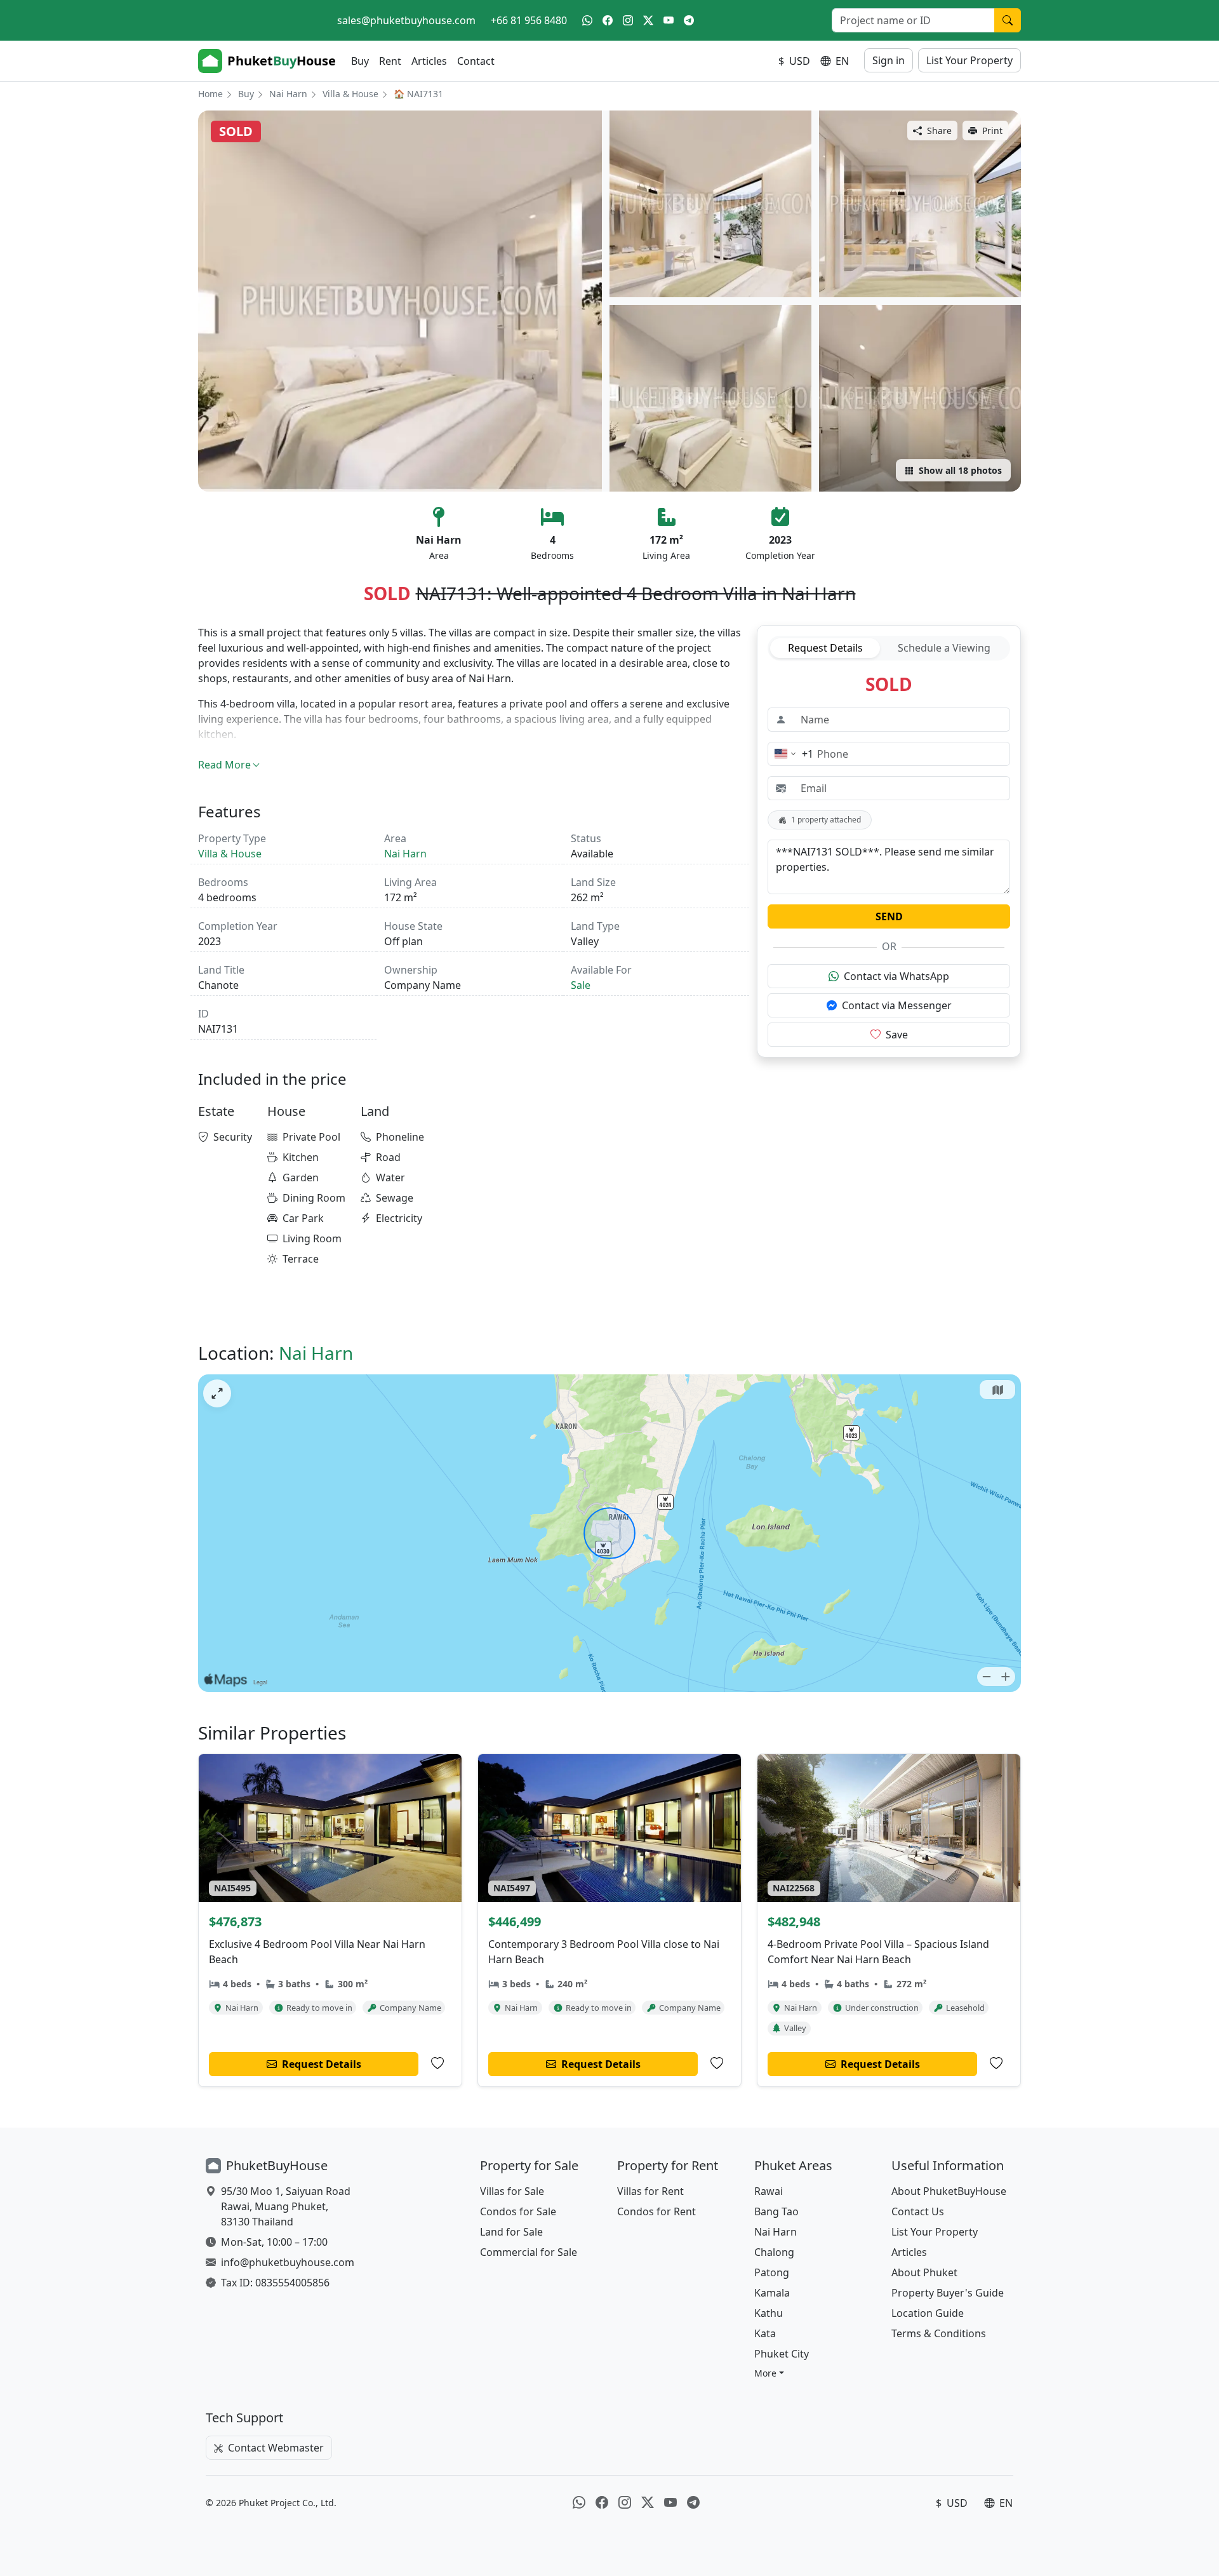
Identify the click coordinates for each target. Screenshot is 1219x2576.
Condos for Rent (656, 2211)
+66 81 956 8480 (529, 20)
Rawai (769, 2191)
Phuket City (782, 2354)
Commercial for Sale (529, 2252)
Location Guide (928, 2313)
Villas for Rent (650, 2191)
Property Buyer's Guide (948, 2293)
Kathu (769, 2313)
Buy (360, 61)
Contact (476, 61)
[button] (769, 2373)
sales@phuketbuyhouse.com (406, 20)
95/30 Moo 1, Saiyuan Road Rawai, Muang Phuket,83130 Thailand (286, 2206)
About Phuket (924, 2272)
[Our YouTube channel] (669, 20)
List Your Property (969, 60)
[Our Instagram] (628, 20)
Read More (224, 765)
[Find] (1008, 20)
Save (897, 1035)
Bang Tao (776, 2211)
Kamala (772, 2293)
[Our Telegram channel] (689, 20)
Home (210, 94)
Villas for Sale (512, 2191)
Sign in (889, 60)
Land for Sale (511, 2232)
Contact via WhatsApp (896, 976)
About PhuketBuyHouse (949, 2191)
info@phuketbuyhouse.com (288, 2262)
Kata (765, 2333)
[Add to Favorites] (437, 2063)
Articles (429, 61)
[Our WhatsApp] (587, 20)
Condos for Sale (518, 2211)
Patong (772, 2272)
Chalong (774, 2252)
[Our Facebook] (608, 20)
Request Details (825, 648)
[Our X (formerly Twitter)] (648, 20)
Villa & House (350, 94)
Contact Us (918, 2211)
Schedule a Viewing (944, 648)
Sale (581, 985)
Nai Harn (288, 94)
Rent (390, 61)
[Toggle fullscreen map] (217, 1393)
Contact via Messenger (897, 1005)
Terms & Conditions (939, 2333)
